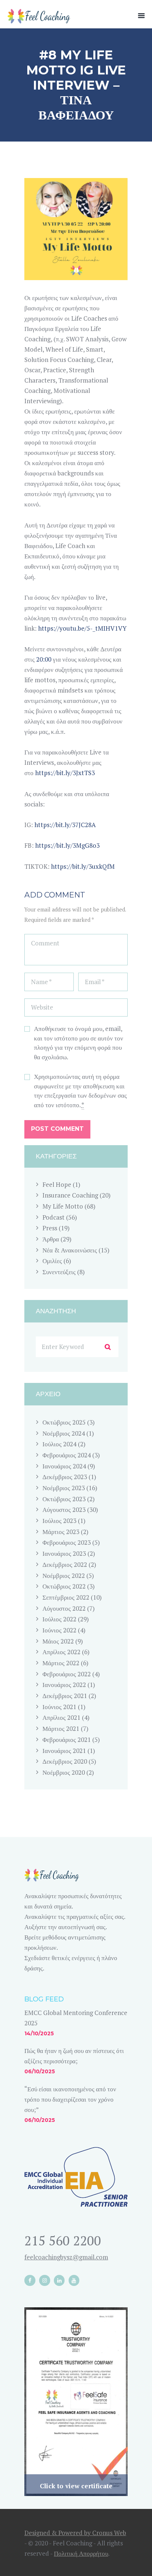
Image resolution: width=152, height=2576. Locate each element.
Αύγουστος (64, 1510)
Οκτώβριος (64, 1422)
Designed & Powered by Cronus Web (75, 2533)
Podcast (53, 1217)
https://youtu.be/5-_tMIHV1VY (82, 628)
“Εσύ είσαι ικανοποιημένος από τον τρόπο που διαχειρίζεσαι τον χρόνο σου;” (70, 2099)
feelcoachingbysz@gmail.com (66, 2257)
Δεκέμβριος (65, 1477)
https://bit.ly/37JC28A (65, 825)
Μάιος (58, 1641)
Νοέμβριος (64, 1433)
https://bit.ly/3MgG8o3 (67, 845)
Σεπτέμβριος (66, 1597)
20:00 (44, 659)
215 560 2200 (63, 2241)
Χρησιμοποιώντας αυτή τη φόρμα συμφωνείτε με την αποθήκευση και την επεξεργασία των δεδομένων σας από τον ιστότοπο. (80, 1091)
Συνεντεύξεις (59, 1272)
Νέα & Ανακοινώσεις (70, 1250)
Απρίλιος (61, 1652)
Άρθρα (51, 1239)
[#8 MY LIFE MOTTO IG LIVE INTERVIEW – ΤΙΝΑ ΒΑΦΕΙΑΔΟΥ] (76, 229)
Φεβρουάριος (67, 1455)
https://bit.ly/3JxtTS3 (65, 773)
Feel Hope (57, 1184)
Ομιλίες (52, 1261)
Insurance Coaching (70, 1195)
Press (50, 1228)
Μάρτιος (61, 1532)
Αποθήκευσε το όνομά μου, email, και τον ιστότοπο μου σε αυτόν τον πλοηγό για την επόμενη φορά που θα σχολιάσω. (79, 1043)
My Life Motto (63, 1206)
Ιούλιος (59, 1444)
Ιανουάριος (64, 1466)
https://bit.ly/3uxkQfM (83, 866)
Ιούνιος (59, 1630)
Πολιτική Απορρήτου (81, 2553)
